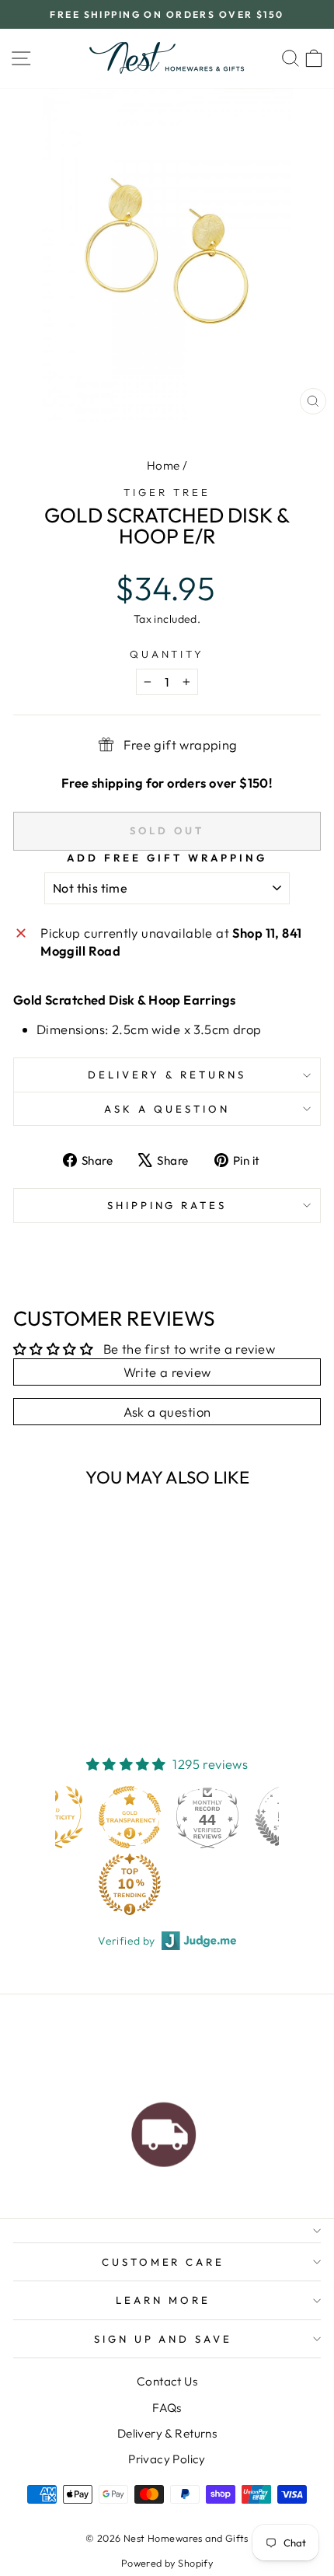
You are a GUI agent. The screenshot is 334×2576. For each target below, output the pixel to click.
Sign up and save (164, 2339)
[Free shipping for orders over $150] (164, 2130)
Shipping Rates (167, 1205)
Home (164, 465)
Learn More (163, 2300)
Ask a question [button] (167, 1412)
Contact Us (167, 2381)
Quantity (167, 654)
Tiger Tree (167, 492)
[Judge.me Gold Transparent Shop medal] (130, 1817)
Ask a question (167, 1109)
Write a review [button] (167, 1372)
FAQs (167, 2408)
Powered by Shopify (167, 2563)
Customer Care (164, 2262)
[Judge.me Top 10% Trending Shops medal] (130, 1884)
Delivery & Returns (167, 1075)
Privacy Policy (167, 2459)
